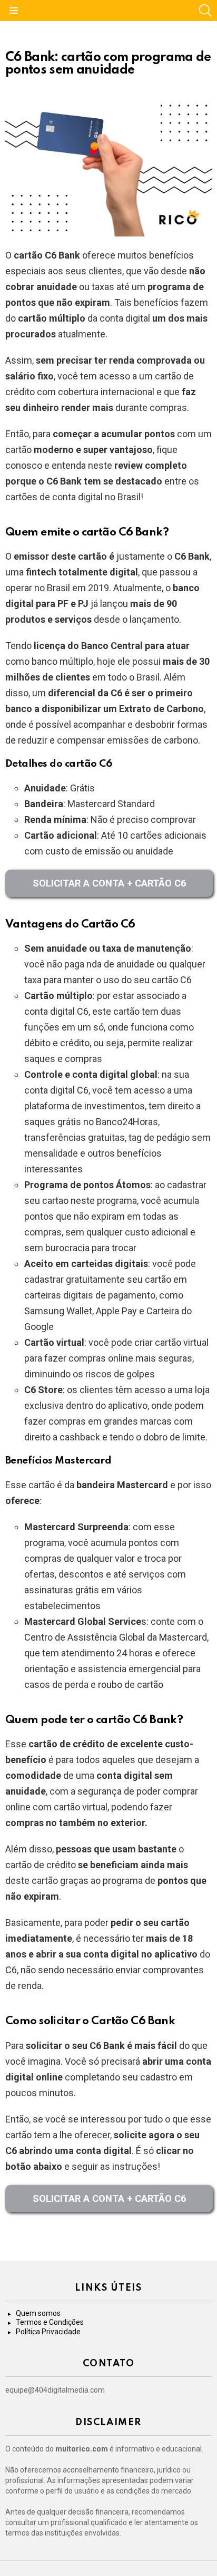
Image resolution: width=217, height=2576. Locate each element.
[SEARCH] (205, 11)
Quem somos (38, 2313)
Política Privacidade (48, 2332)
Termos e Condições (50, 2322)
